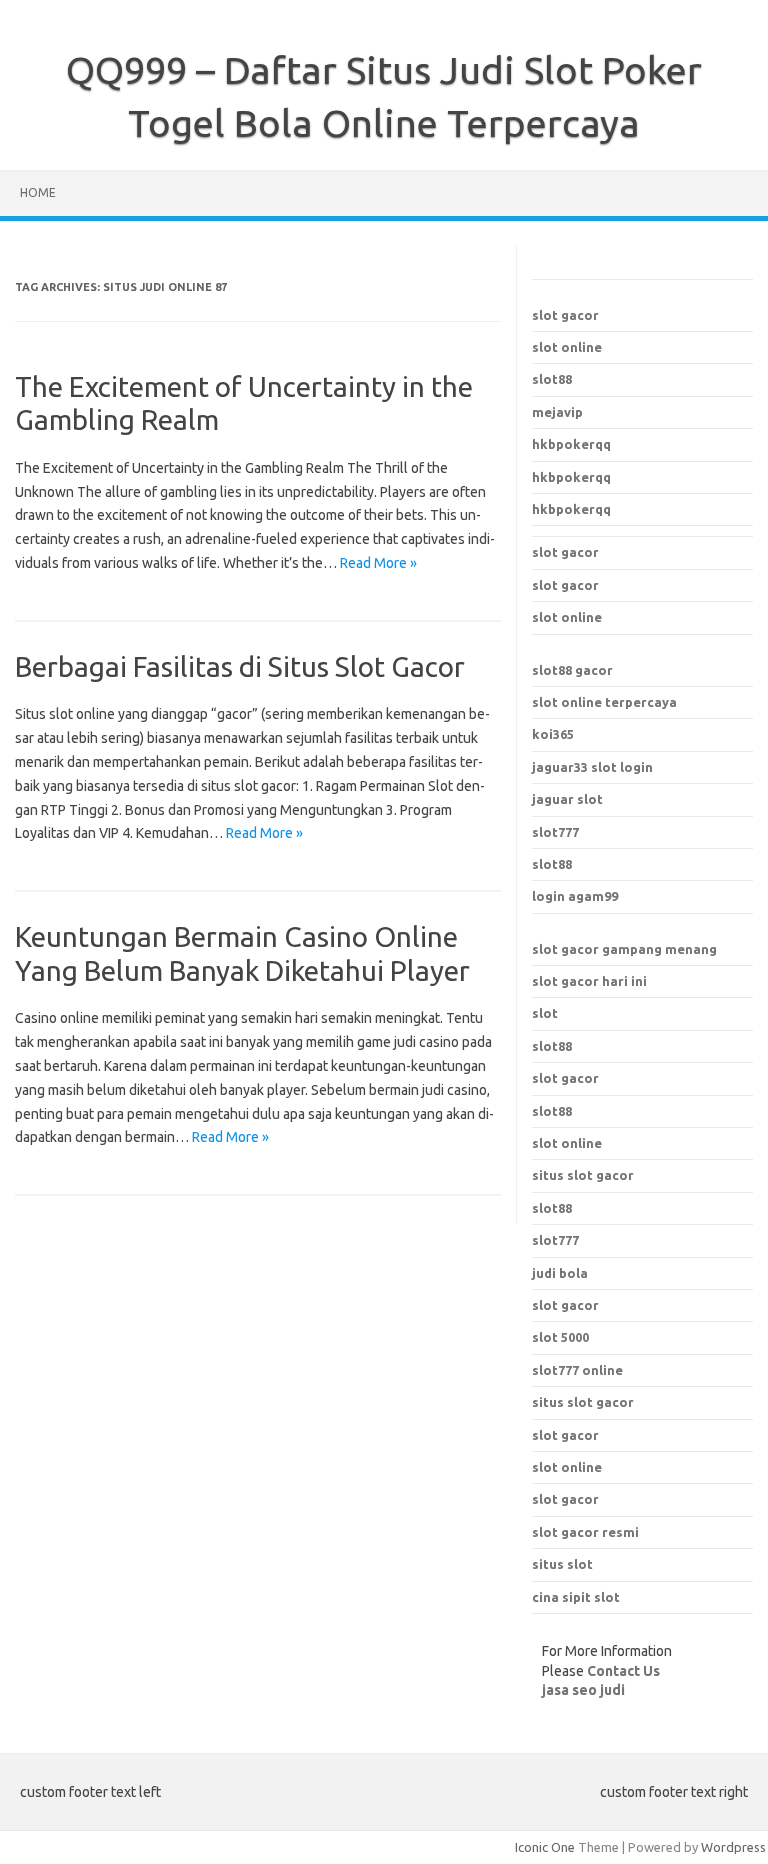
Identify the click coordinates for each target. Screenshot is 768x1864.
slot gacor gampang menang (624, 949)
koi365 (553, 734)
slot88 (552, 379)
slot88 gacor (572, 670)
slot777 (555, 832)
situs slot (562, 1564)
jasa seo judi (583, 1690)
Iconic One (545, 1847)
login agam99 (575, 896)
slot (545, 1013)
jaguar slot (567, 799)
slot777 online (577, 1370)
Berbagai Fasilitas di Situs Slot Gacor (240, 666)
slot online (567, 347)
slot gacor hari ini (589, 981)
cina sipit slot (576, 1597)
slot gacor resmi (585, 1532)
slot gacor (565, 315)
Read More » (378, 563)
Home (38, 192)
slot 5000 (560, 1337)
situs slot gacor (583, 1402)
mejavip (557, 412)
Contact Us (623, 1671)
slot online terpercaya (604, 702)
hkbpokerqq (571, 444)
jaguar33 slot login (592, 767)
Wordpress (733, 1847)
